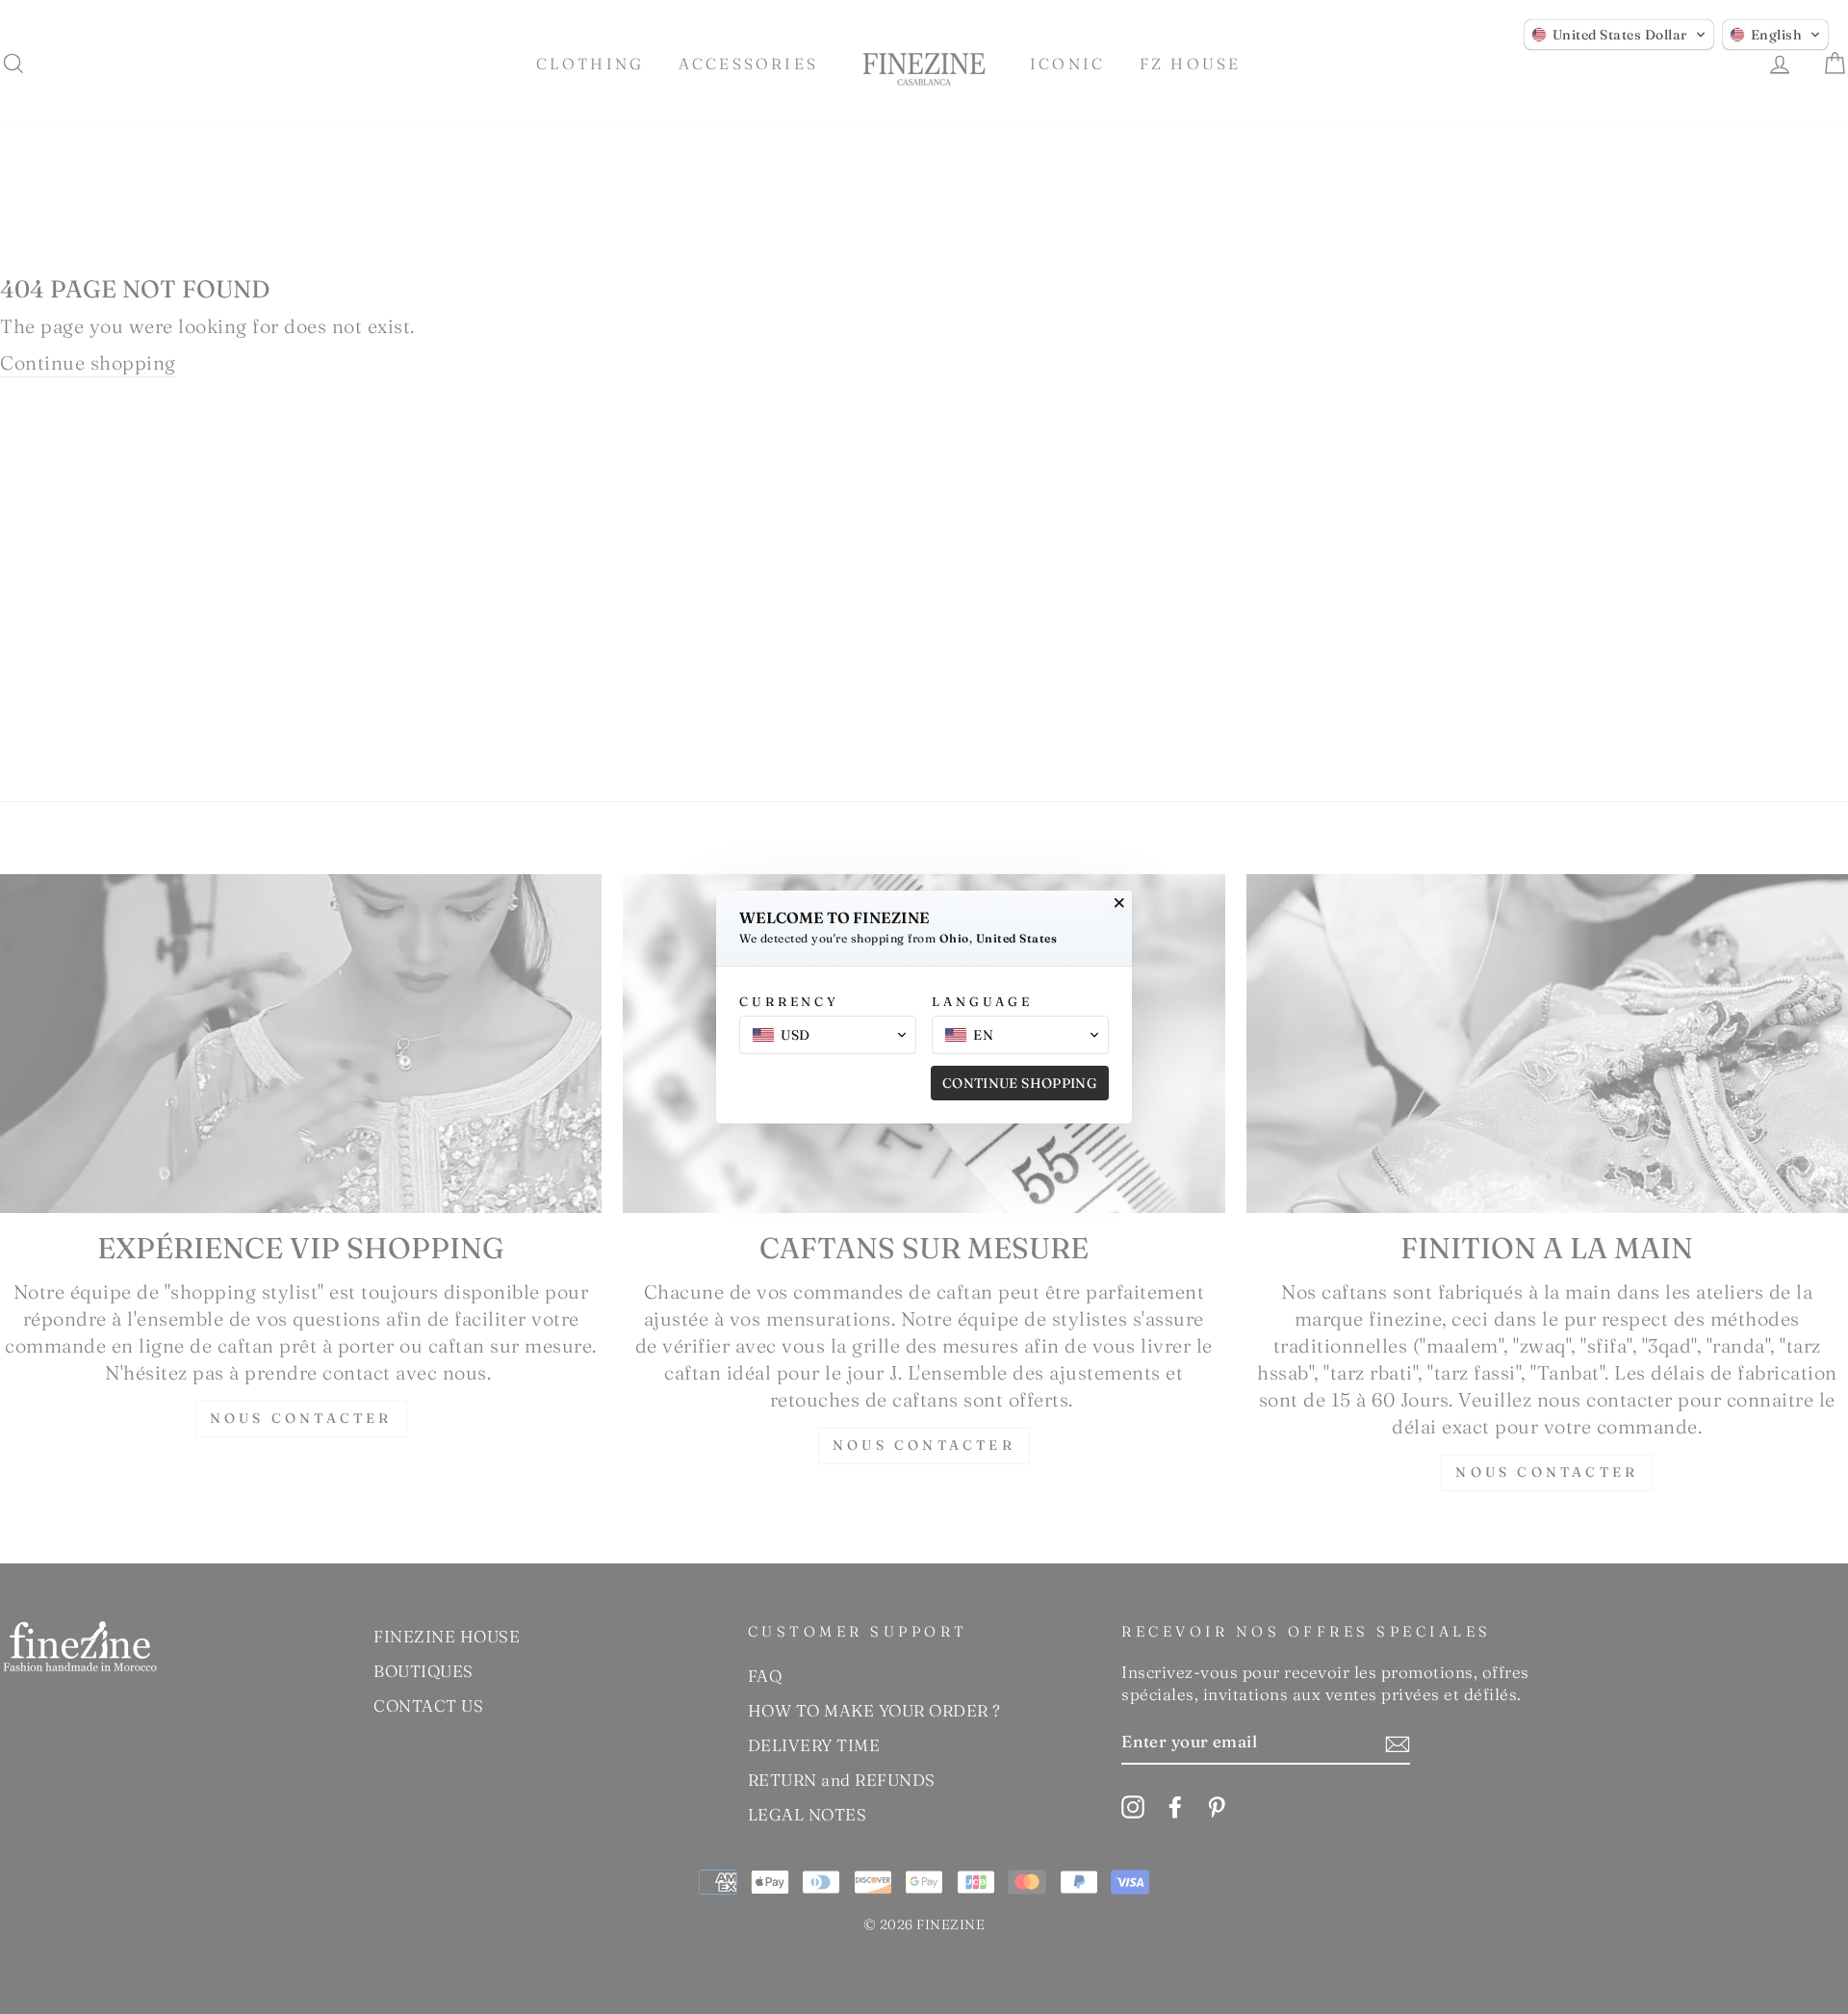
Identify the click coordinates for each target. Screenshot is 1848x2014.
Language (982, 1001)
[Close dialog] (1119, 903)
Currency (789, 1001)
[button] (1619, 35)
